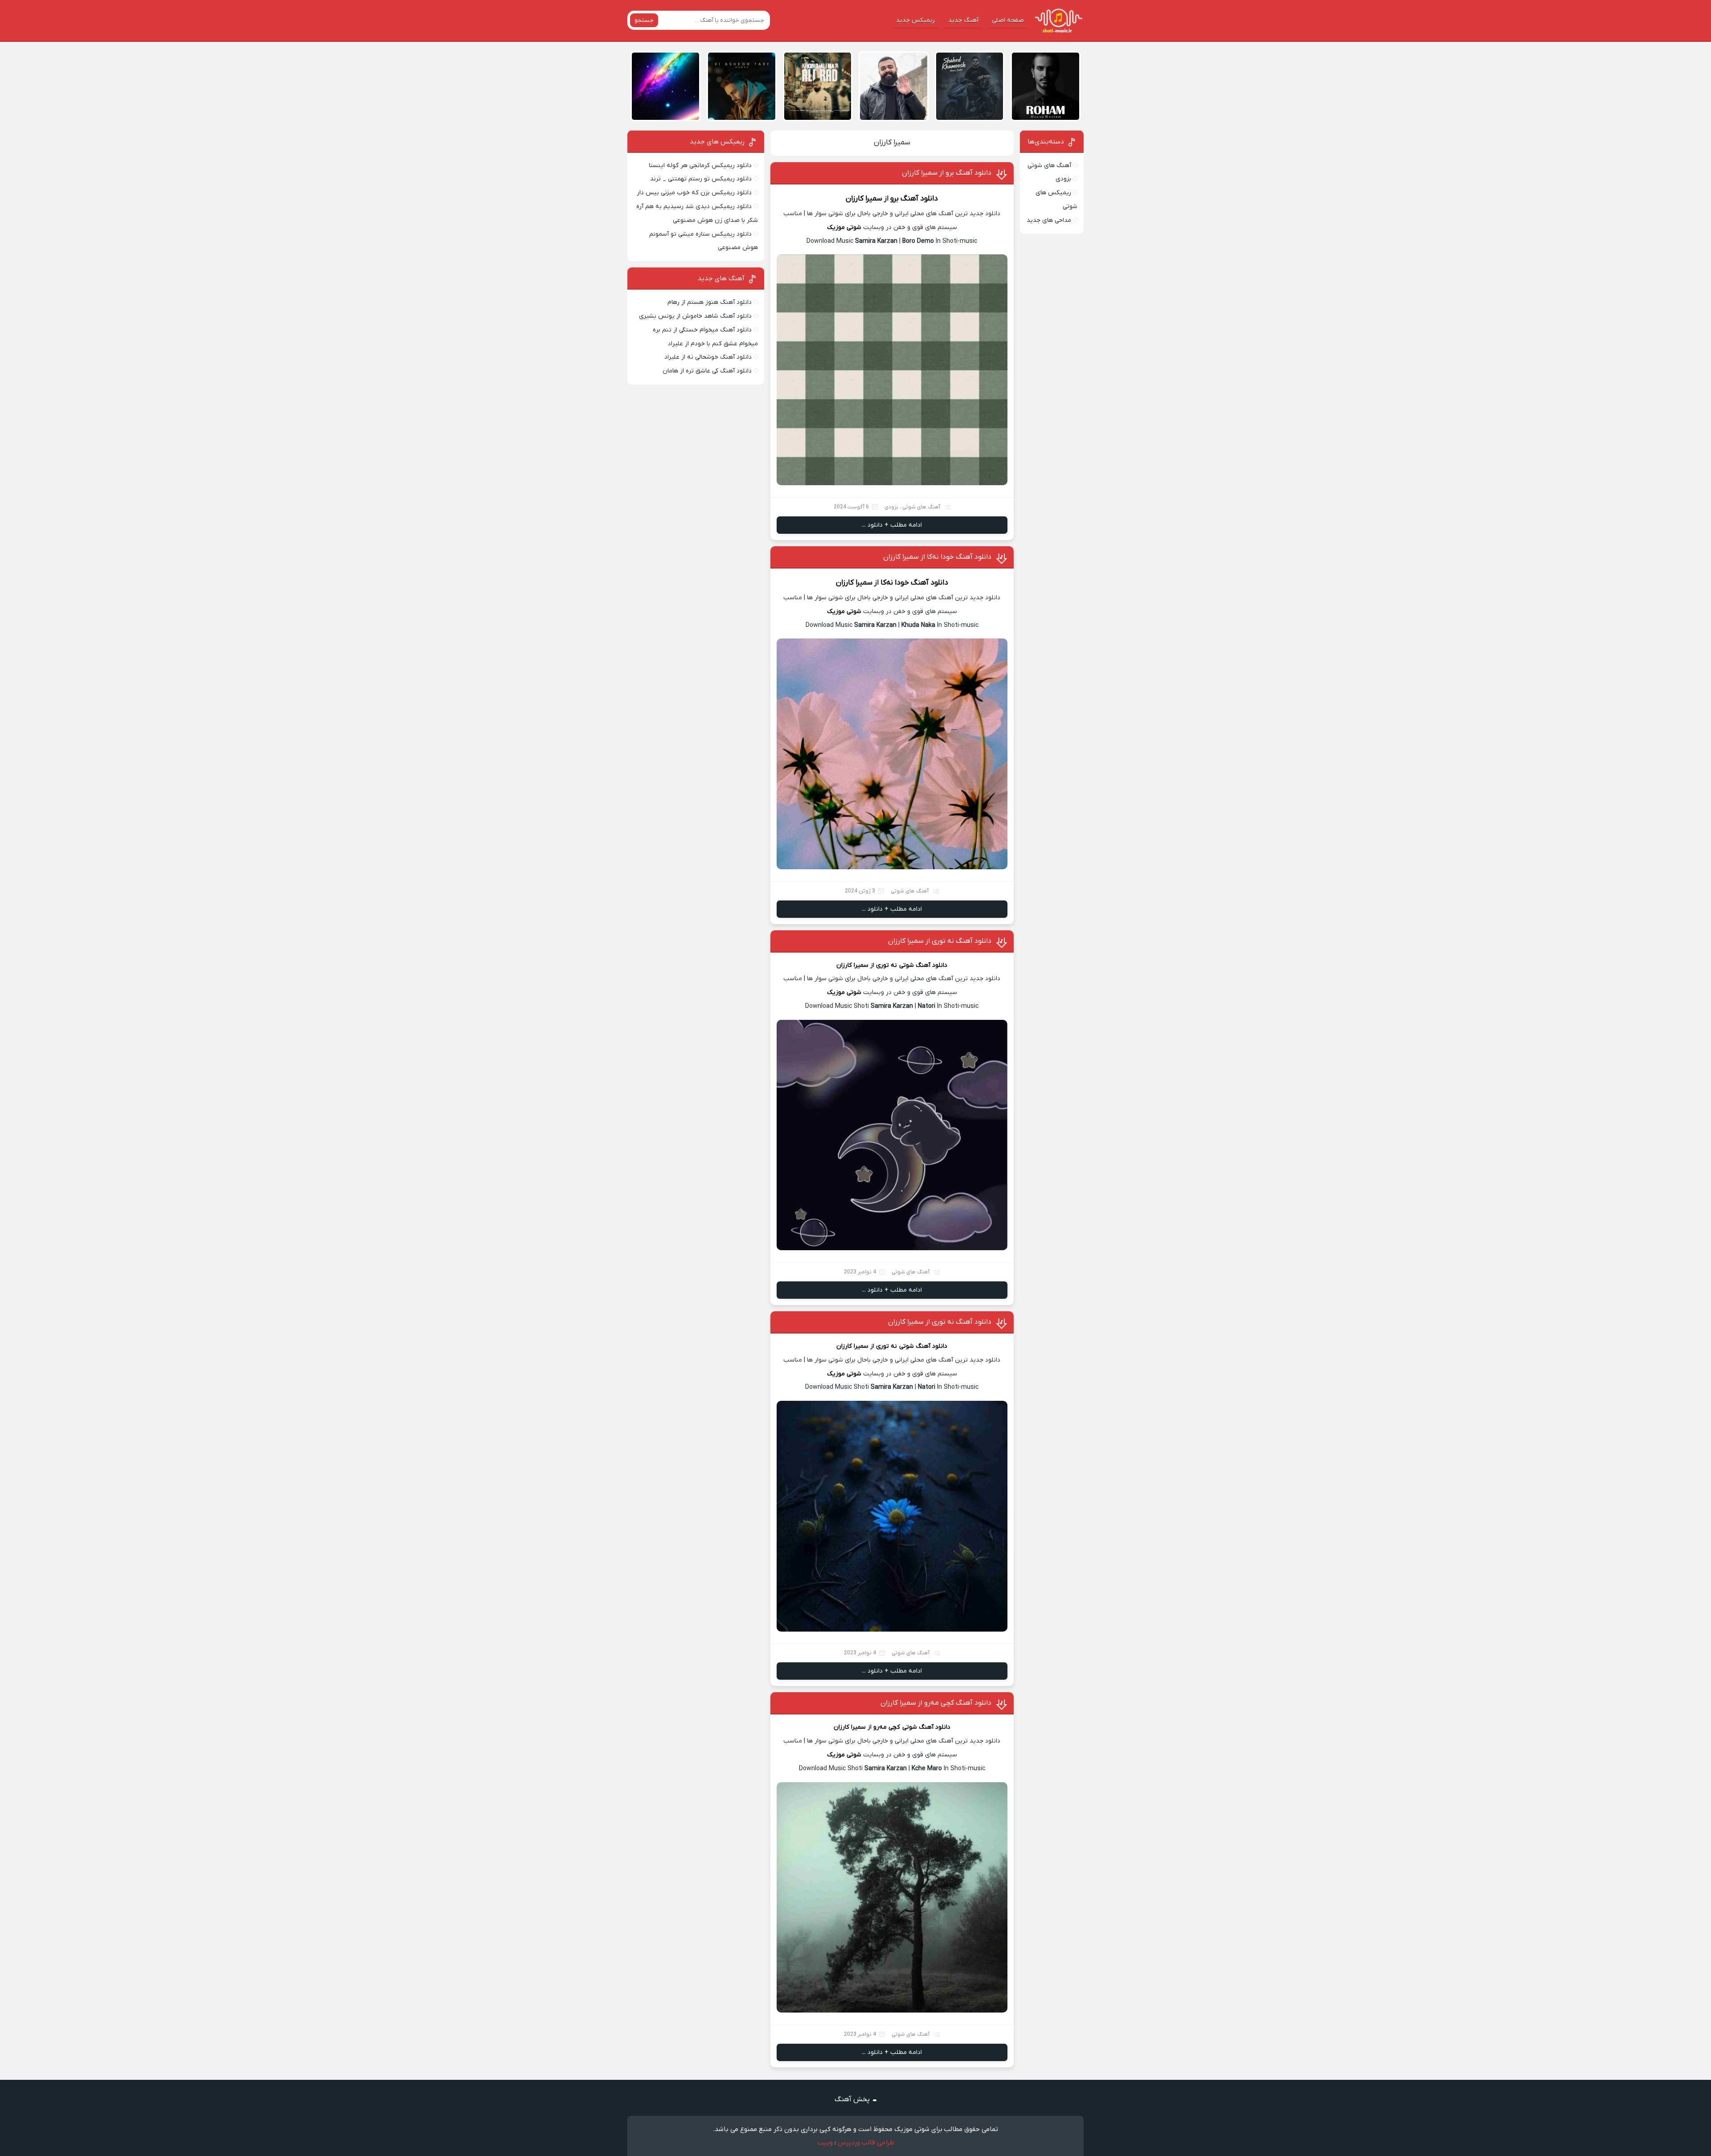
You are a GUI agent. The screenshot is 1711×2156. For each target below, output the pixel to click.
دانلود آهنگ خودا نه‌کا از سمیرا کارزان (937, 557)
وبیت (825, 2143)
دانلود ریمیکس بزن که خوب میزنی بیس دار (694, 193)
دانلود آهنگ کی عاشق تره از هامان (707, 371)
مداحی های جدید (1049, 220)
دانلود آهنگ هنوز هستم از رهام (710, 302)
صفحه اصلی (1008, 20)
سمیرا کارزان (892, 143)
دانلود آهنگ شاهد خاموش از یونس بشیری (695, 316)
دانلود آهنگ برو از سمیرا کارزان (947, 173)
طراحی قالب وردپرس (866, 2143)
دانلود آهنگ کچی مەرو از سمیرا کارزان (936, 1703)
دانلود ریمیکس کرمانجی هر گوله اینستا (700, 166)
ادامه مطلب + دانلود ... (892, 525)
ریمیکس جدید (915, 20)
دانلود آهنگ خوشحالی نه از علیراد (708, 357)
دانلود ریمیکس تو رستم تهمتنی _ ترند (701, 179)
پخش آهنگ (852, 2099)
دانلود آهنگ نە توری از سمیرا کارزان (940, 941)
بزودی (891, 507)
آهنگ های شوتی (921, 507)
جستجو (644, 20)
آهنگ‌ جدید (963, 20)
